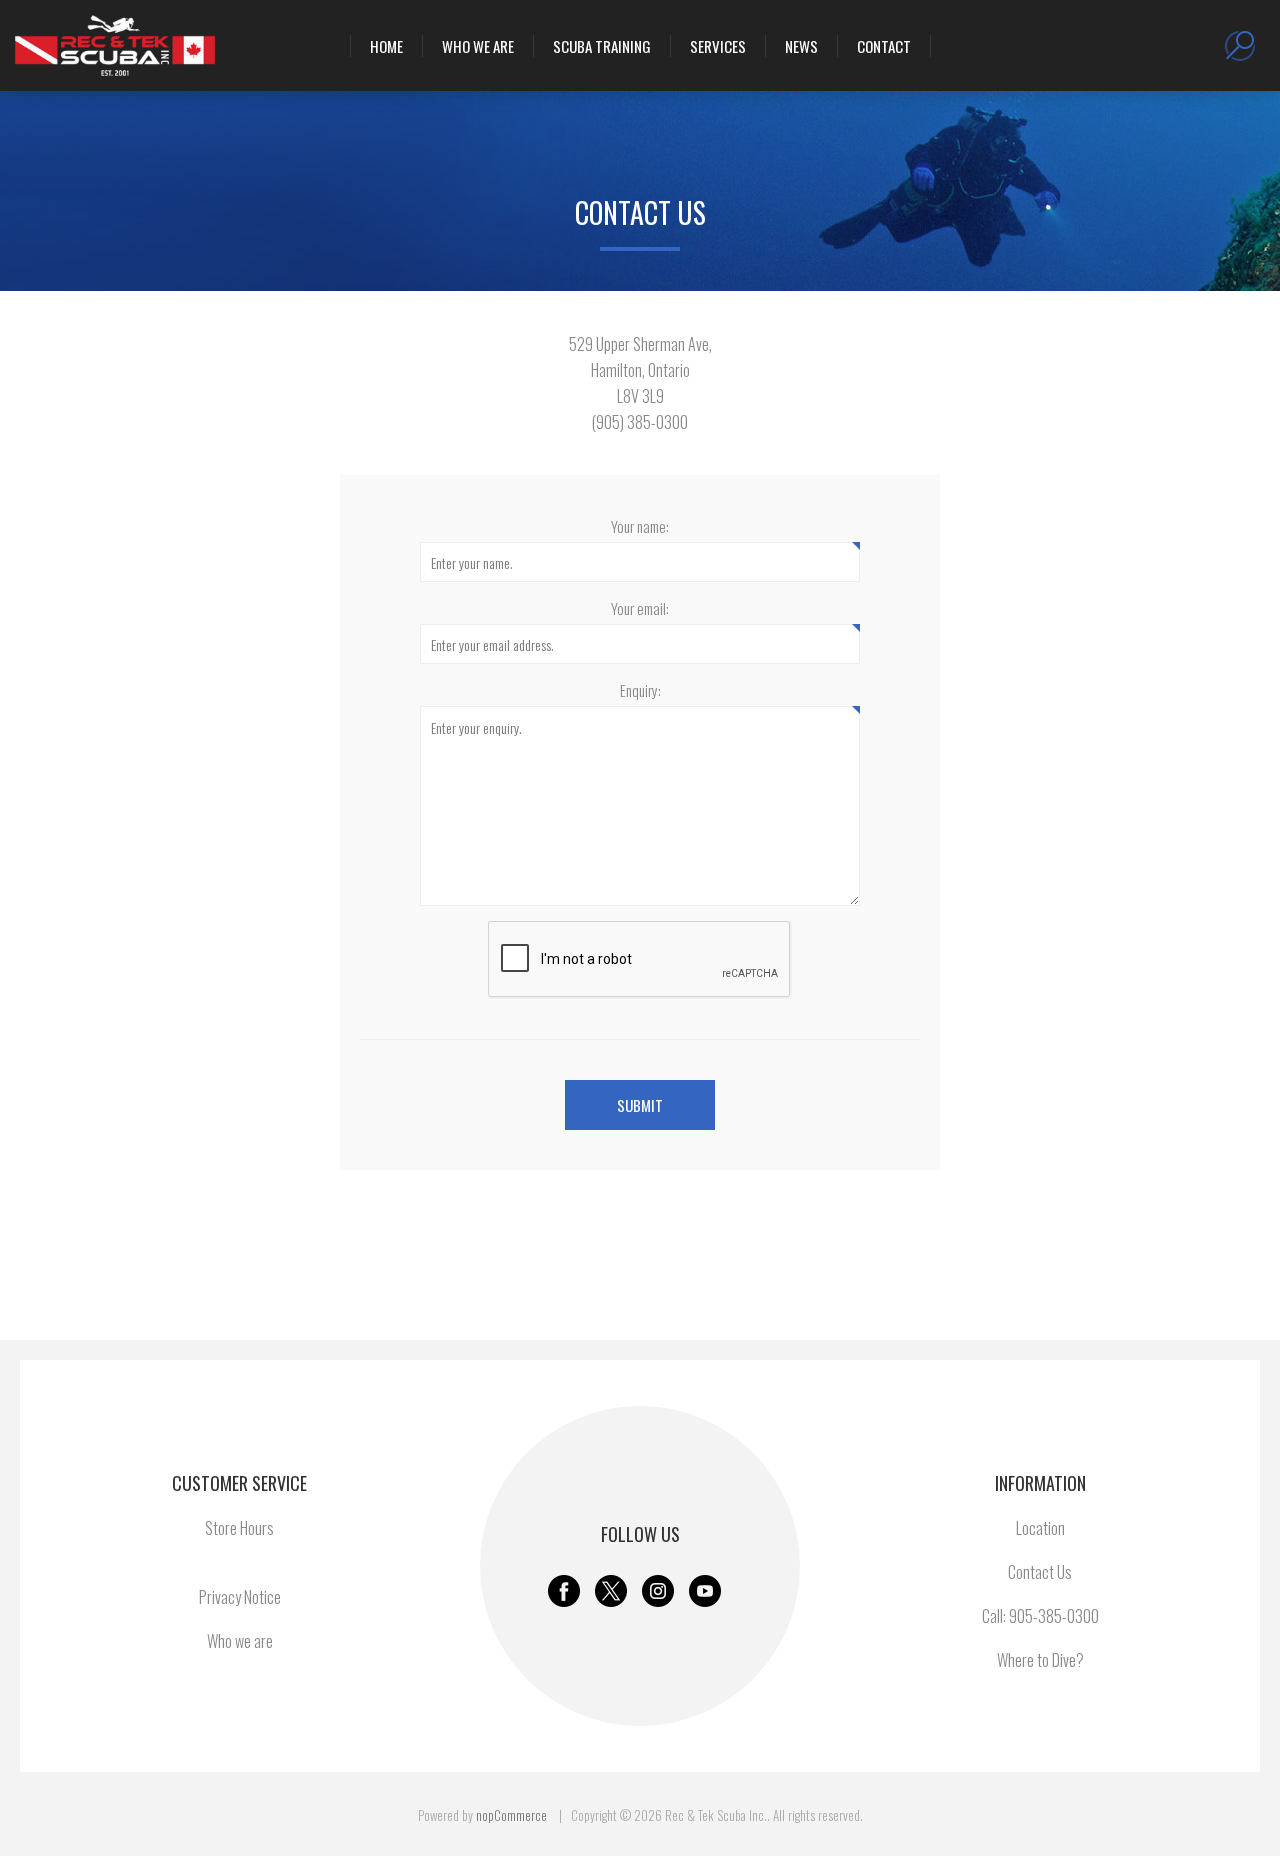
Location (1040, 1528)
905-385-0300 (1054, 1616)
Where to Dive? (1040, 1660)
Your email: (640, 608)
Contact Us (1040, 1572)
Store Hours (239, 1528)
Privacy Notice (240, 1597)
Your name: (640, 526)
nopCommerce (511, 1815)
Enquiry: (640, 690)
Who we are (240, 1641)
